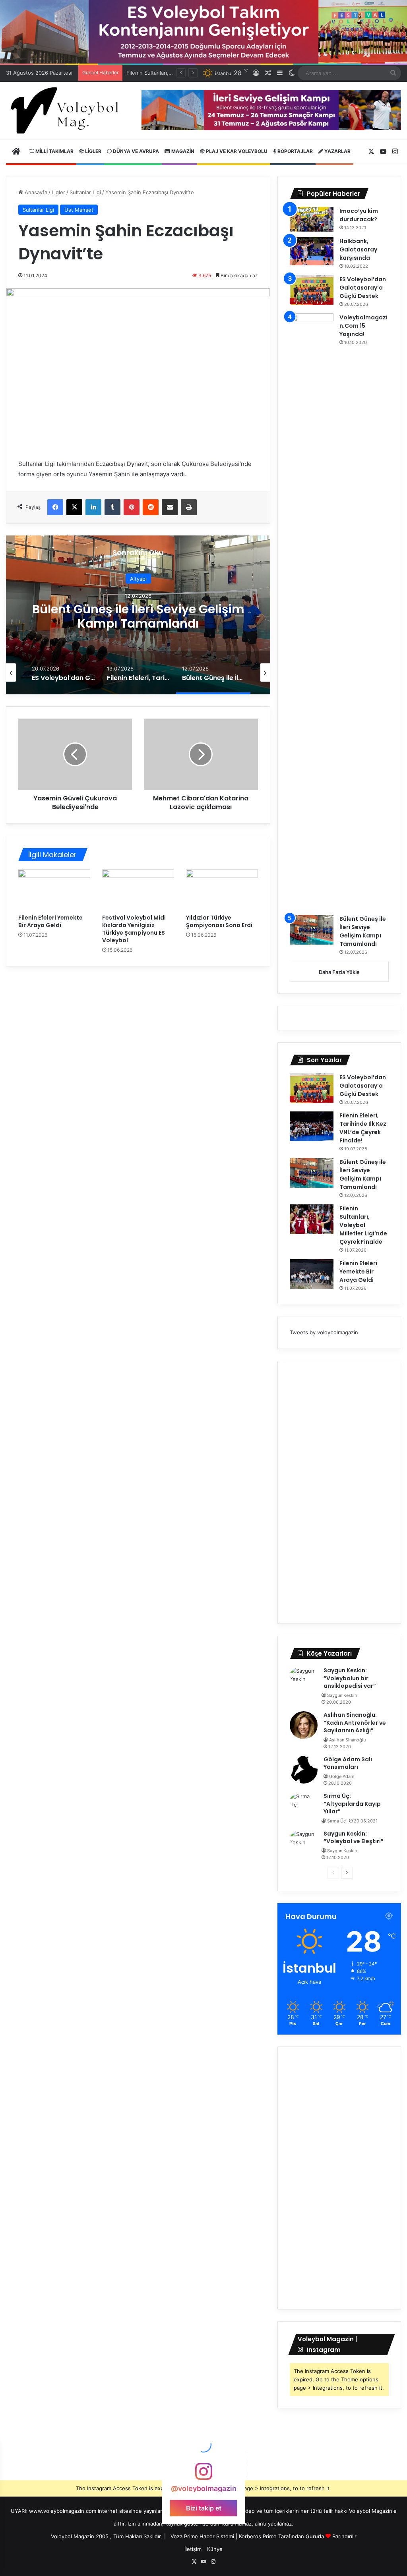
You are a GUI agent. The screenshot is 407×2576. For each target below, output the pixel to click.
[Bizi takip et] (203, 2475)
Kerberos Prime (258, 2536)
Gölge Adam (342, 1776)
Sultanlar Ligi (85, 192)
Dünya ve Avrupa (135, 151)
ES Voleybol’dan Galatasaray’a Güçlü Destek (363, 288)
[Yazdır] (189, 507)
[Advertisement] (339, 1492)
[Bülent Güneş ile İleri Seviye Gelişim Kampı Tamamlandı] (312, 930)
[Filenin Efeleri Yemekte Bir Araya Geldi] (54, 890)
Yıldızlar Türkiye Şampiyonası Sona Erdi (219, 921)
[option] (138, 615)
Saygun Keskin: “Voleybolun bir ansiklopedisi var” (350, 1678)
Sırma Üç (336, 1821)
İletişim (193, 2549)
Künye (215, 2549)
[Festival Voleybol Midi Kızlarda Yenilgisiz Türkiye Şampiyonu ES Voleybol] (138, 890)
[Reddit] (151, 507)
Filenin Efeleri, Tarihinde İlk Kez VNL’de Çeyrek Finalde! (363, 1128)
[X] (74, 507)
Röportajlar (295, 151)
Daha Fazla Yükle (339, 972)
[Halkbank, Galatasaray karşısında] (312, 251)
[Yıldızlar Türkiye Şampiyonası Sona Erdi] (222, 890)
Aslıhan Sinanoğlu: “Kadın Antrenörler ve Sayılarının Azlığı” (355, 1723)
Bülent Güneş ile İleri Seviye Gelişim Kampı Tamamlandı (363, 931)
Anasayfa (35, 192)
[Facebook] (55, 507)
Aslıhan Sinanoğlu (347, 1740)
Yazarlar (337, 151)
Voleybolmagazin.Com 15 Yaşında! (363, 326)
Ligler (93, 151)
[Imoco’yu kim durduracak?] (312, 219)
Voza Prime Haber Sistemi (202, 2536)
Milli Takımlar (54, 151)
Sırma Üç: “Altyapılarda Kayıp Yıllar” (352, 1804)
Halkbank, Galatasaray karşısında (358, 249)
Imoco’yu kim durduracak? (359, 215)
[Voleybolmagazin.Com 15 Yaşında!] (312, 611)
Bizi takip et (204, 2508)
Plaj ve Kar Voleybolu (236, 151)
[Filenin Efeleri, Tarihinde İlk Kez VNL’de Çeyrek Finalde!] (312, 1126)
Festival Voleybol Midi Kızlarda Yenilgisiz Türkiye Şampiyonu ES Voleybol (134, 929)
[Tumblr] (112, 507)
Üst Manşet (79, 210)
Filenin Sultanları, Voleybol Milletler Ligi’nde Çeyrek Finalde (138, 616)
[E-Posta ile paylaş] (170, 507)
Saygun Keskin (342, 1695)
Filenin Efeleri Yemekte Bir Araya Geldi (50, 921)
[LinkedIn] (93, 507)
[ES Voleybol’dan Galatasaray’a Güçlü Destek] (312, 290)
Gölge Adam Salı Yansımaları (348, 1763)
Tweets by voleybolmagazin (324, 1332)
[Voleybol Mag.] (68, 111)
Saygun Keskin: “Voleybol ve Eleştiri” (354, 1838)
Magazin (182, 151)
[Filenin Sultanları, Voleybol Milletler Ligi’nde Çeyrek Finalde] (312, 1219)
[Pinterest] (132, 507)
